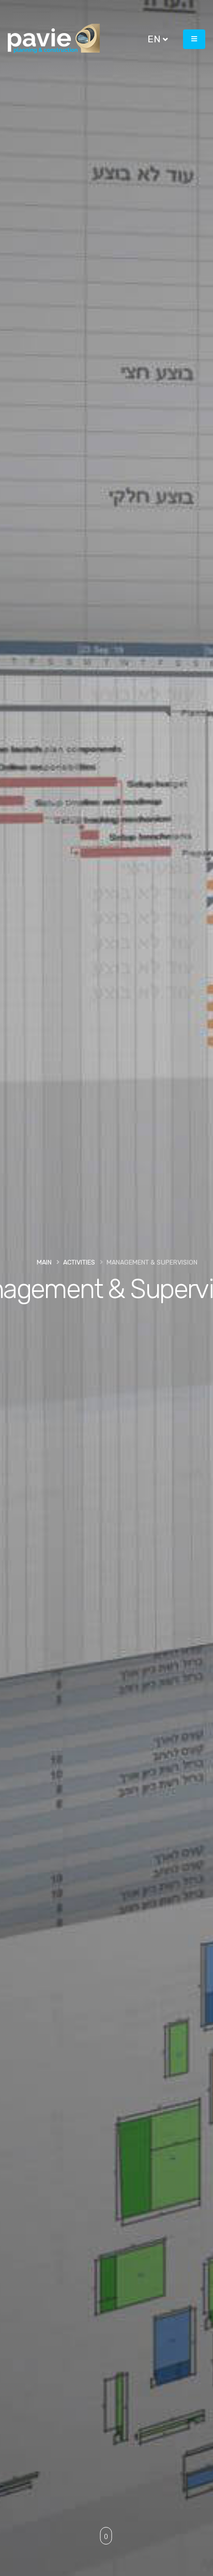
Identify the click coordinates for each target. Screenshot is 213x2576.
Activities (79, 1262)
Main (44, 1262)
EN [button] (155, 39)
